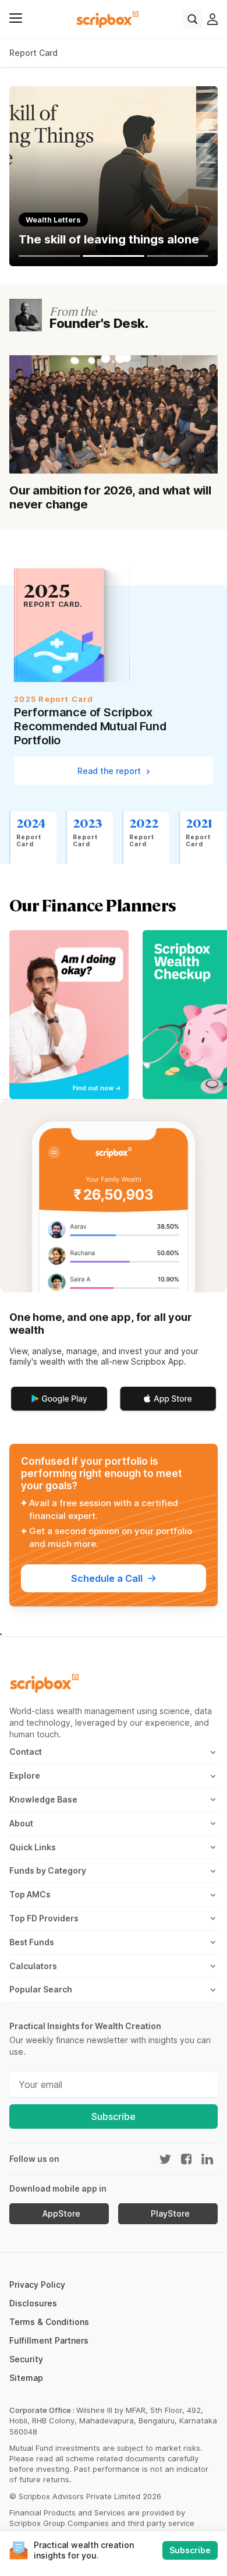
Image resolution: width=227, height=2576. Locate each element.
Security (26, 2359)
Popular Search (41, 1989)
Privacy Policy (37, 2285)
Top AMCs (30, 1894)
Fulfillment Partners (49, 2340)
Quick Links (33, 1847)
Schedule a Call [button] (107, 1578)
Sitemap (26, 2378)
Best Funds (32, 1942)
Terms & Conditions (49, 2322)
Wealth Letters (53, 220)
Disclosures (33, 2303)
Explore (25, 1775)
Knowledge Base (43, 1799)
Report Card (33, 53)
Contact (26, 1752)
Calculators (33, 1966)
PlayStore (170, 2214)
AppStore (61, 2214)
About (21, 1823)
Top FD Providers (44, 1918)
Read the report (110, 771)
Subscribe (114, 2116)
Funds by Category (48, 1870)
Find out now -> (97, 1088)
